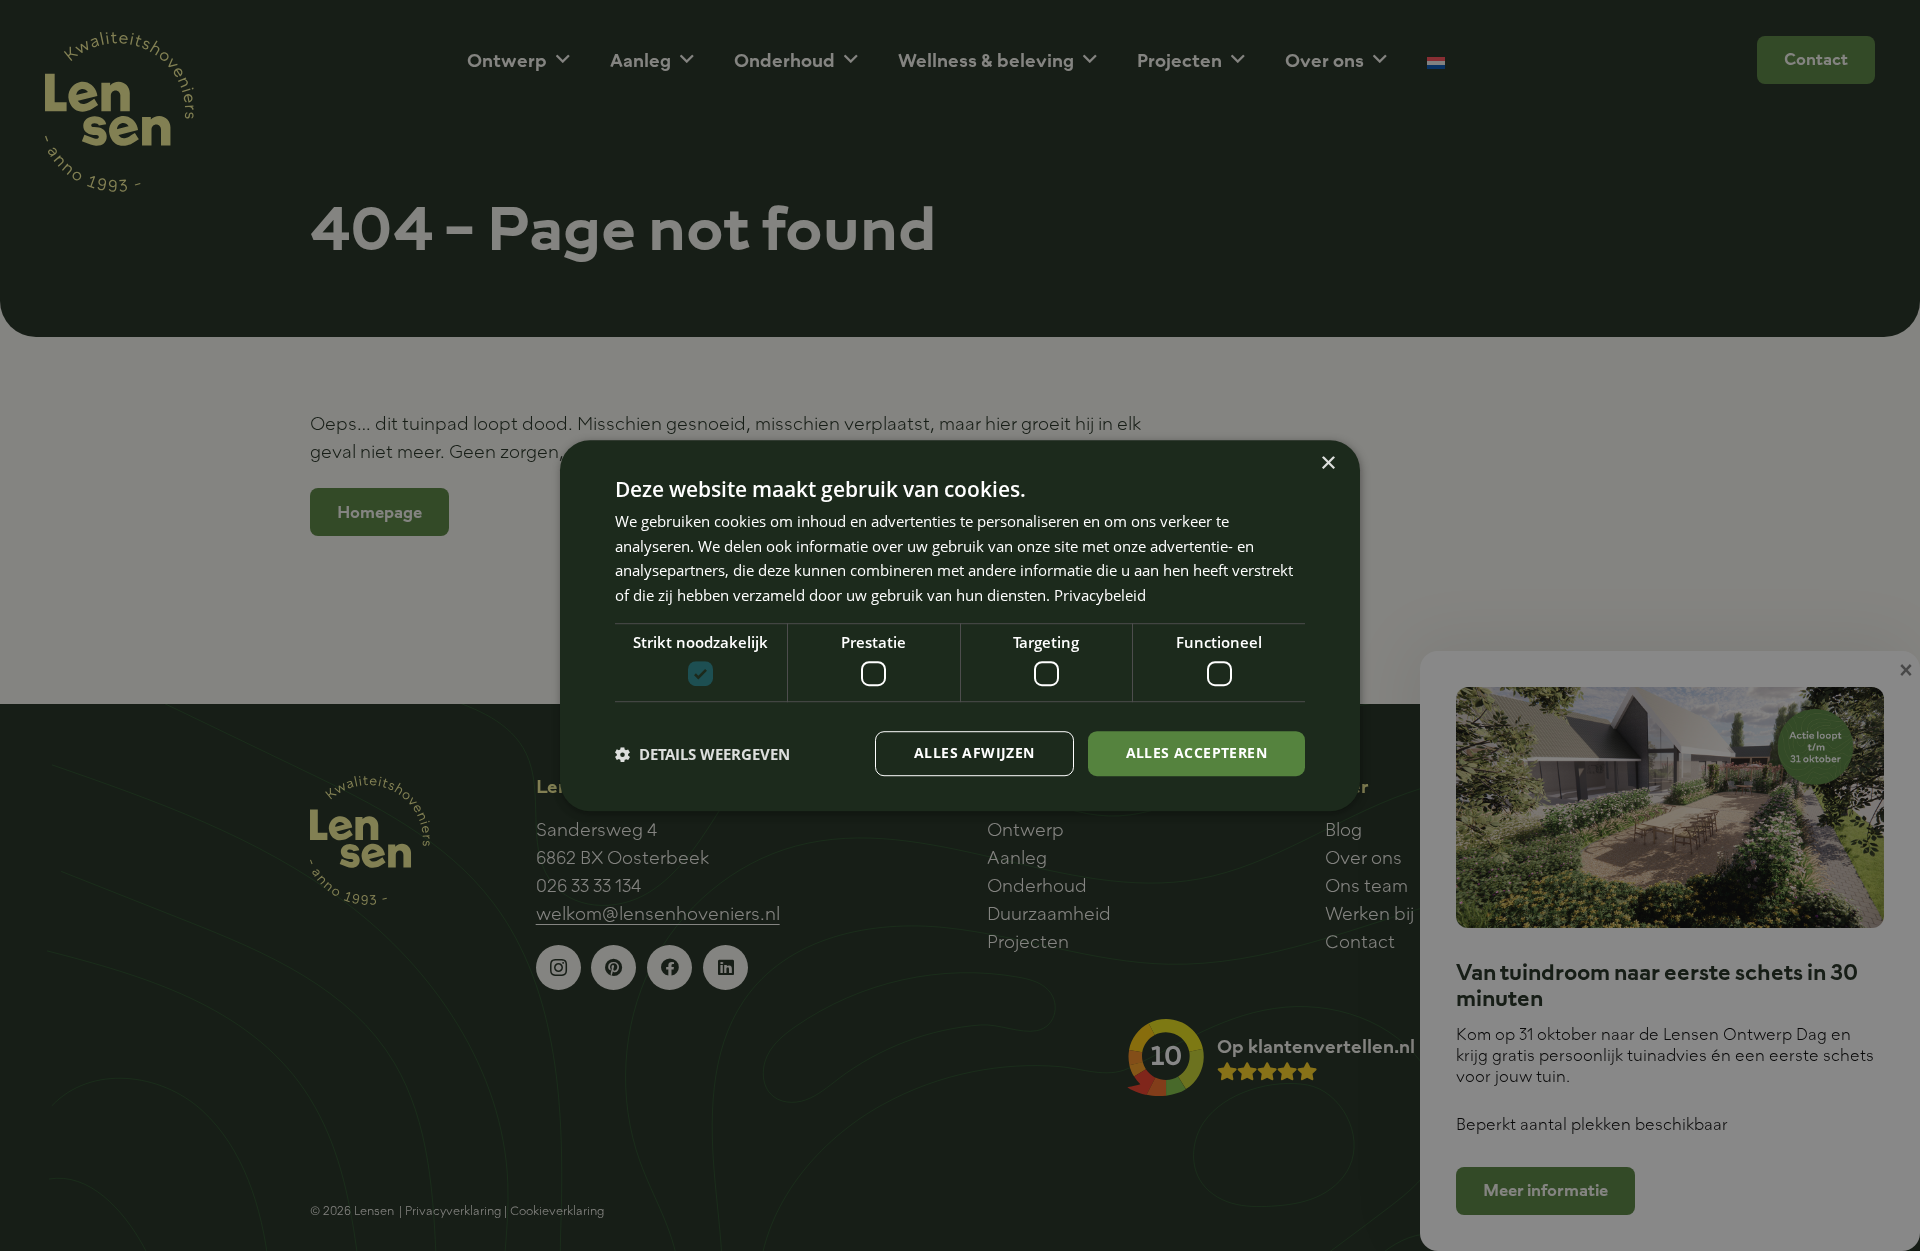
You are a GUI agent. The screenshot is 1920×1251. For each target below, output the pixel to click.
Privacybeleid (1100, 595)
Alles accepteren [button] (1196, 753)
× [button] (1327, 463)
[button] (702, 754)
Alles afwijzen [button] (974, 753)
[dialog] (960, 626)
